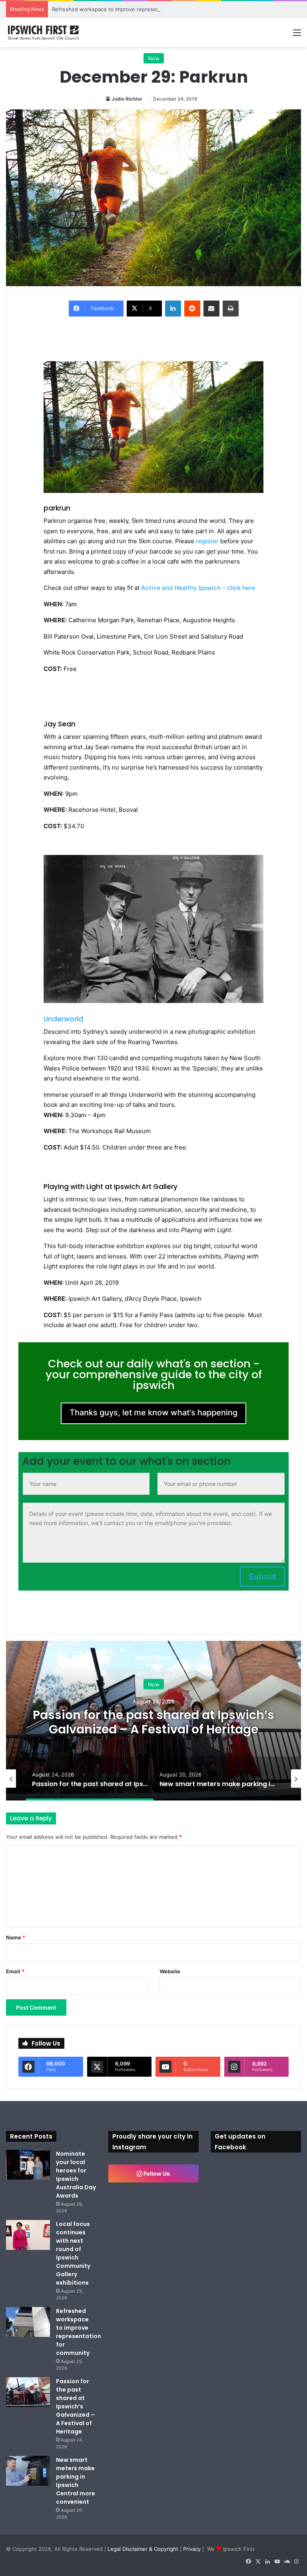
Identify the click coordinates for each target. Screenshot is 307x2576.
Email (15, 1971)
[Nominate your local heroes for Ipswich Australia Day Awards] (28, 2165)
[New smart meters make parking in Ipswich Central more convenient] (28, 2471)
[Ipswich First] (44, 32)
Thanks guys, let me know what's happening (153, 1413)
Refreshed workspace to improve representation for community (132, 9)
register (207, 541)
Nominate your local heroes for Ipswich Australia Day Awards (76, 2175)
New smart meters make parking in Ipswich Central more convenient (76, 2481)
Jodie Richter (127, 99)
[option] (153, 1721)
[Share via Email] (211, 309)
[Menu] (297, 35)
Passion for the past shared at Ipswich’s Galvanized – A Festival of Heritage (153, 1722)
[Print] (231, 309)
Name (16, 1937)
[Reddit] (192, 309)
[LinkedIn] (173, 309)
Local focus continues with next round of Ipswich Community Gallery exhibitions (73, 2253)
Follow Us (156, 2173)
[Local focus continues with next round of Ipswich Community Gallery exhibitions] (28, 2235)
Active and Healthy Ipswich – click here (198, 588)
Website (170, 1971)
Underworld (63, 1019)
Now (154, 58)
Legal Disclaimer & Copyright (143, 2549)
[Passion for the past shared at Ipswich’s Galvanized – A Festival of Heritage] (28, 2392)
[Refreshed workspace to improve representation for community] (28, 2322)
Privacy (192, 2549)
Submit (262, 1577)
